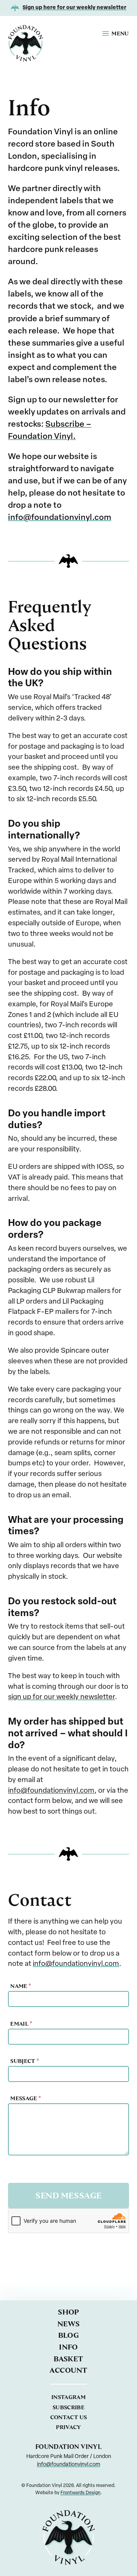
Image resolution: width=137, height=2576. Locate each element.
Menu (120, 33)
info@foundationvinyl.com (60, 518)
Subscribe (68, 2407)
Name (21, 1986)
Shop (68, 2312)
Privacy (68, 2427)
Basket (68, 2359)
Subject (25, 2061)
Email (21, 2024)
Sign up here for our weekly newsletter (74, 8)
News (69, 2324)
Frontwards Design (80, 2493)
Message (25, 2098)
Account (68, 2370)
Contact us (69, 2417)
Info (68, 2347)
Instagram (68, 2397)
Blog (69, 2335)
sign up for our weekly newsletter (61, 1697)
